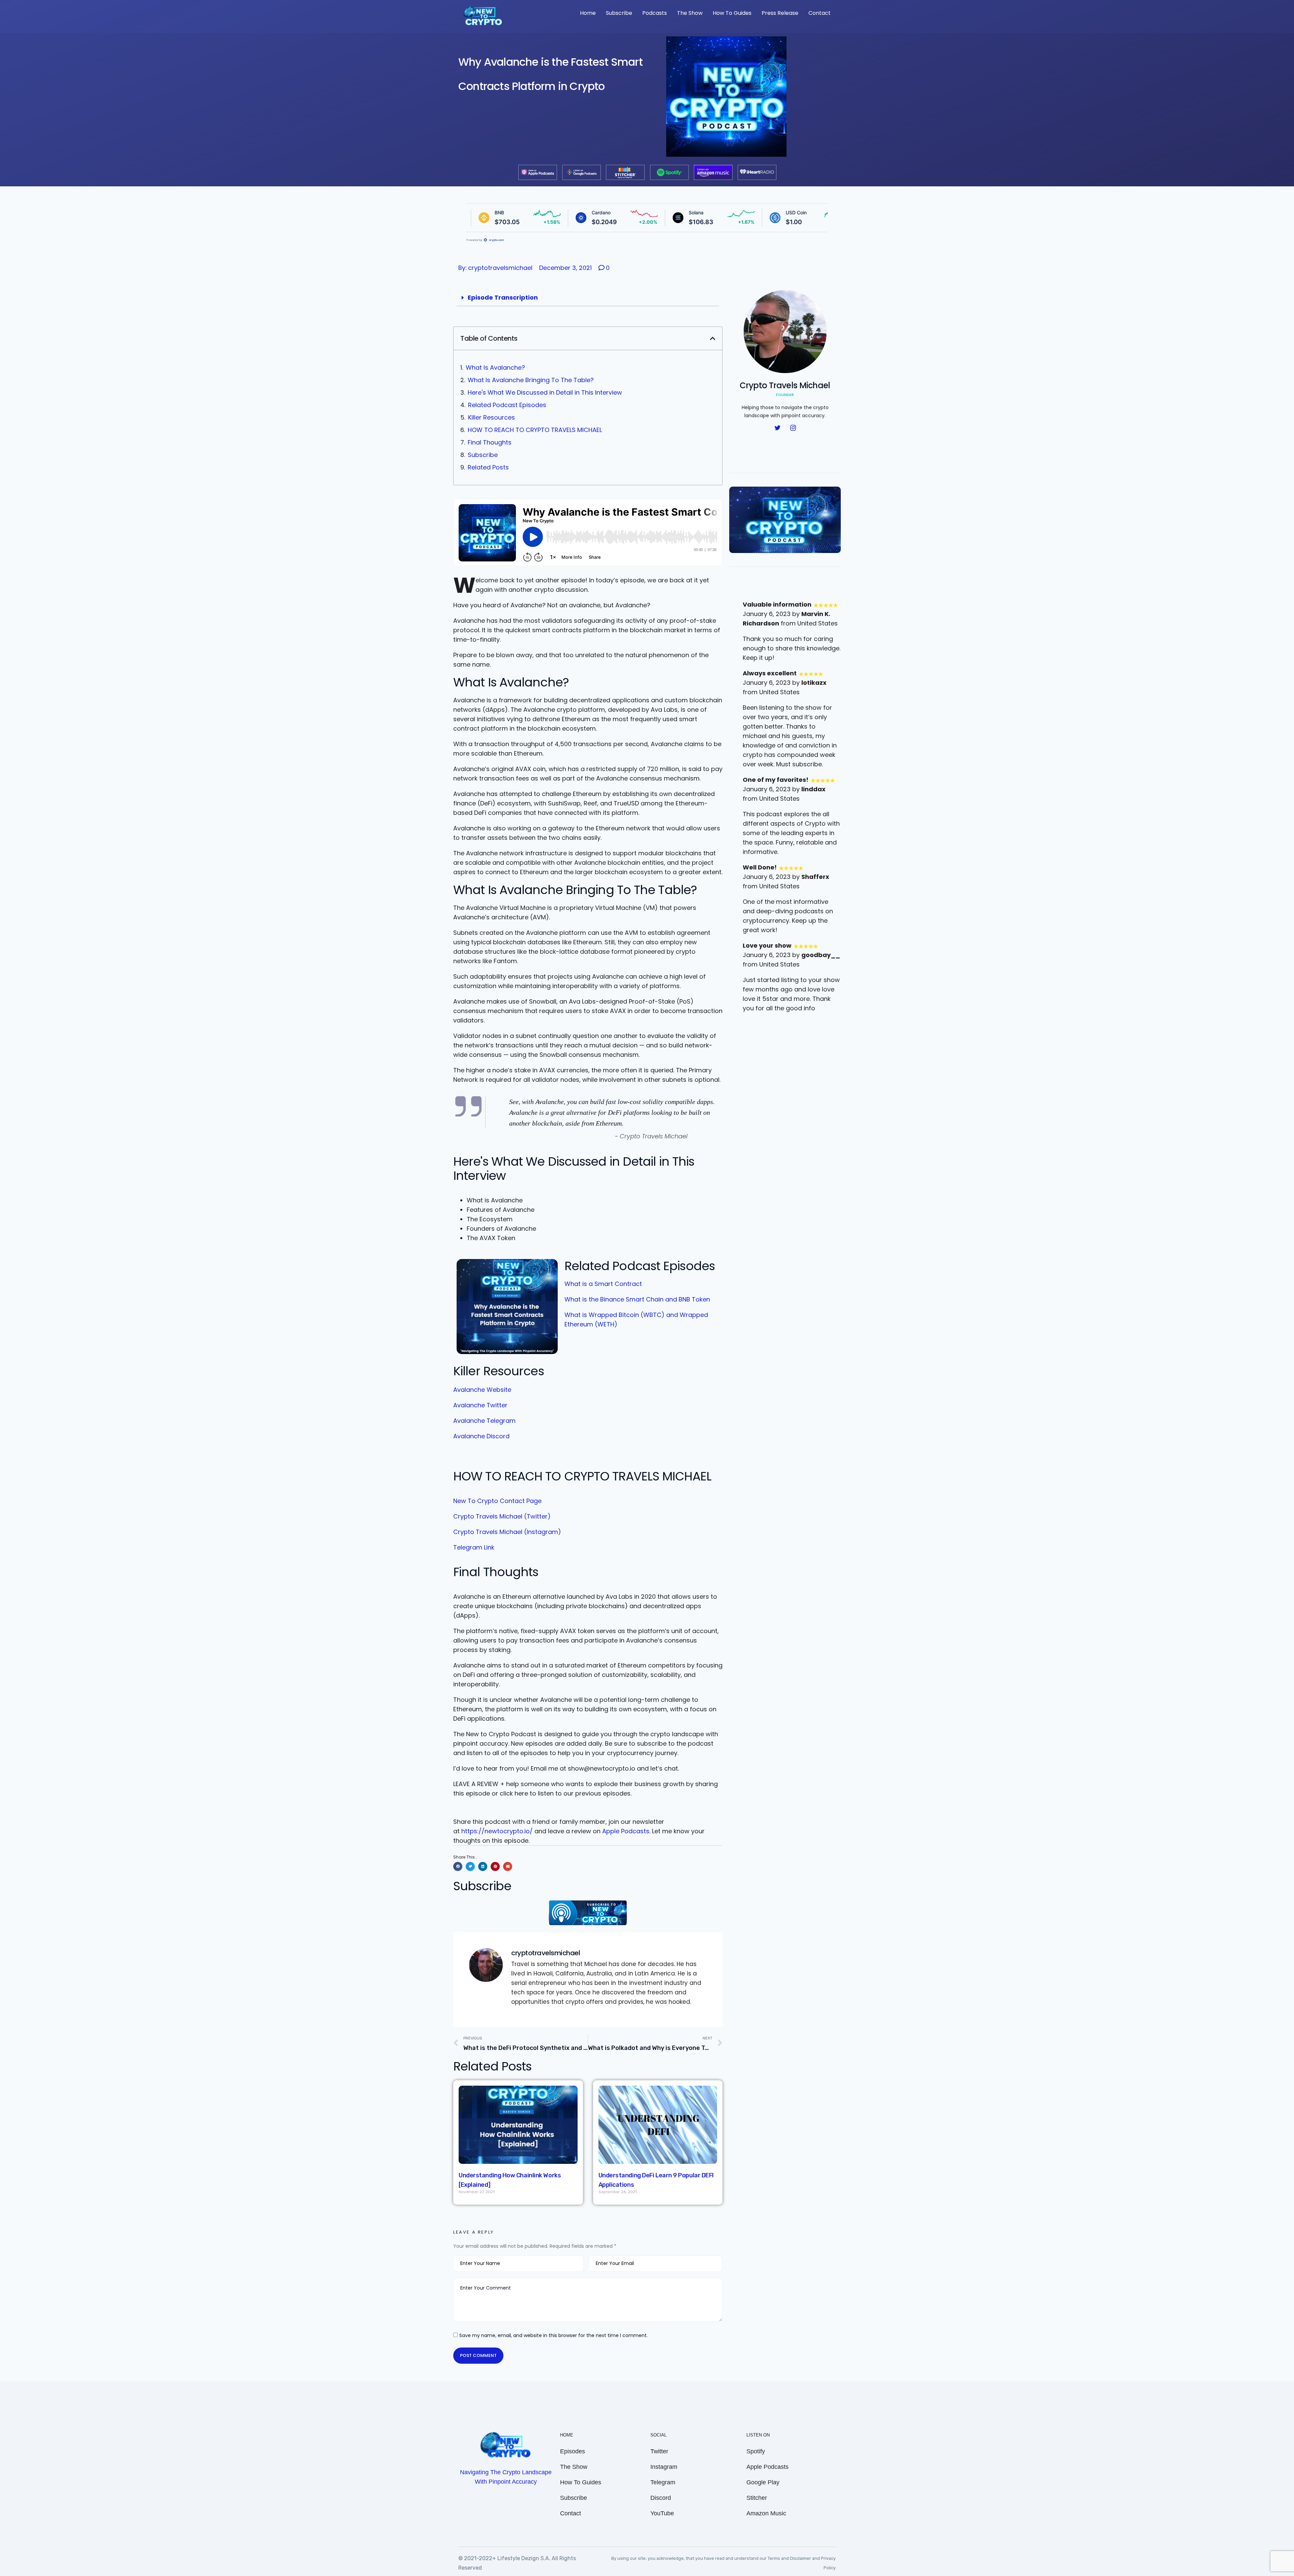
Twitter (659, 2451)
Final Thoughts (490, 442)
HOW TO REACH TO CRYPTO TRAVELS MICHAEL (535, 430)
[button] (713, 338)
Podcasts (655, 13)
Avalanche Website (482, 1390)
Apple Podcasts (626, 1831)
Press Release (780, 13)
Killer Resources (491, 417)
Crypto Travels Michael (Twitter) (502, 1516)
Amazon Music (766, 2513)
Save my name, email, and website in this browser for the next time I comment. (553, 2335)
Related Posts (488, 467)
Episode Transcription (503, 297)
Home (588, 13)
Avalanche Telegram (484, 1421)
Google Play (763, 2482)
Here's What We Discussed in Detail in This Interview (545, 392)
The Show (690, 13)
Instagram (664, 2467)
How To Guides (732, 13)
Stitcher (757, 2498)
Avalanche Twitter (480, 1405)
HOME (567, 2435)
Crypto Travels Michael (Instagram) (507, 1532)
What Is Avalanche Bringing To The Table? (532, 380)
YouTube (662, 2513)
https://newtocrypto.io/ (497, 1831)
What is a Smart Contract (603, 1284)
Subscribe (619, 13)
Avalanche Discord (481, 1436)
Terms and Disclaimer (790, 2558)
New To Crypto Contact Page (497, 1501)
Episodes (573, 2451)
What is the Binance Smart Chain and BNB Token (637, 1299)
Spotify (756, 2451)
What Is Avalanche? (496, 367)
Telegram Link (474, 1547)
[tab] (588, 298)
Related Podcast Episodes (507, 405)
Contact (820, 13)
